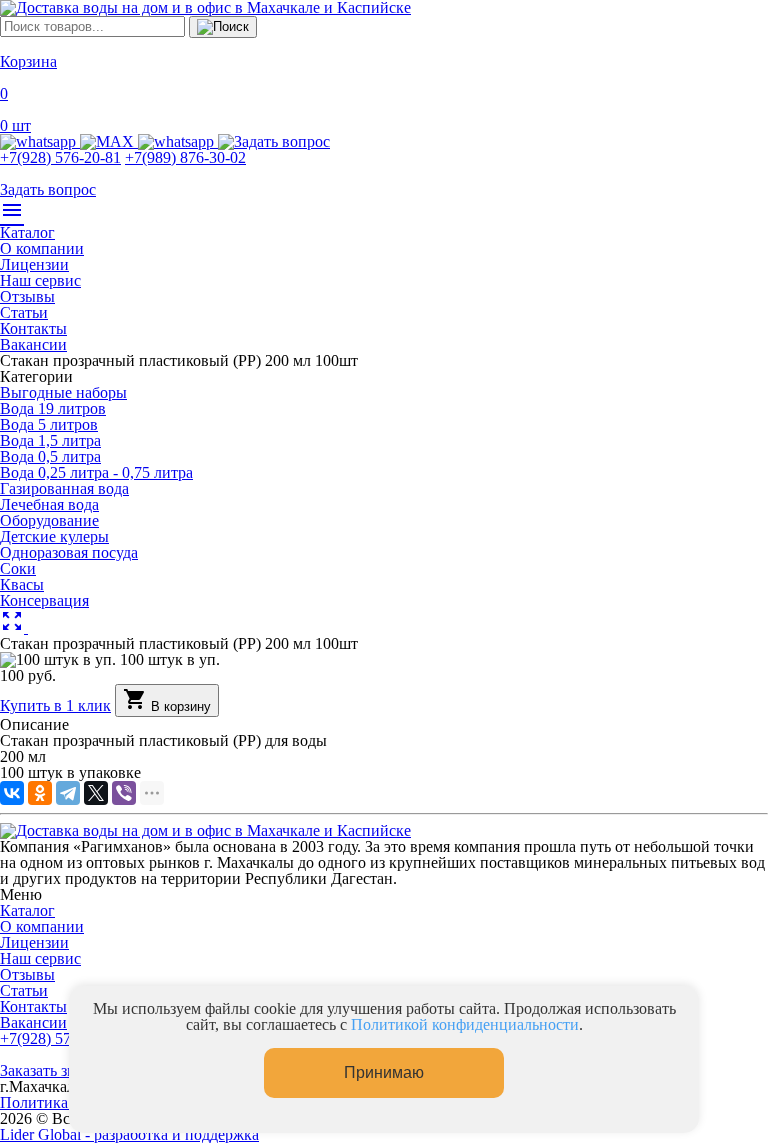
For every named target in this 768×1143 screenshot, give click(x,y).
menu (12, 210)
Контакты (33, 328)
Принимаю (384, 1072)
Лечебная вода (49, 504)
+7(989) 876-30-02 (185, 157)
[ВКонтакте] (12, 793)
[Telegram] (68, 793)
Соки (18, 568)
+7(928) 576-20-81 (60, 157)
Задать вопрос (48, 189)
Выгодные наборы (63, 392)
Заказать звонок (54, 1070)
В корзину (167, 700)
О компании (42, 248)
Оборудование (49, 520)
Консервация (44, 600)
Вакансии (33, 344)
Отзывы (27, 296)
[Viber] (124, 793)
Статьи (24, 312)
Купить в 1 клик (55, 705)
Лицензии (34, 264)
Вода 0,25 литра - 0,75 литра (96, 472)
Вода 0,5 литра (50, 456)
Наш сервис (40, 280)
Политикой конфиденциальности (465, 1024)
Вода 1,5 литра (50, 440)
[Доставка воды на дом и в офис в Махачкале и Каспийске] (205, 830)
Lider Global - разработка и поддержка (129, 1134)
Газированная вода (64, 488)
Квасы (22, 584)
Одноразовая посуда (69, 552)
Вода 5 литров (49, 424)
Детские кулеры (54, 536)
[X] (96, 793)
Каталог (27, 232)
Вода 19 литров (53, 408)
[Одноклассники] (40, 793)
